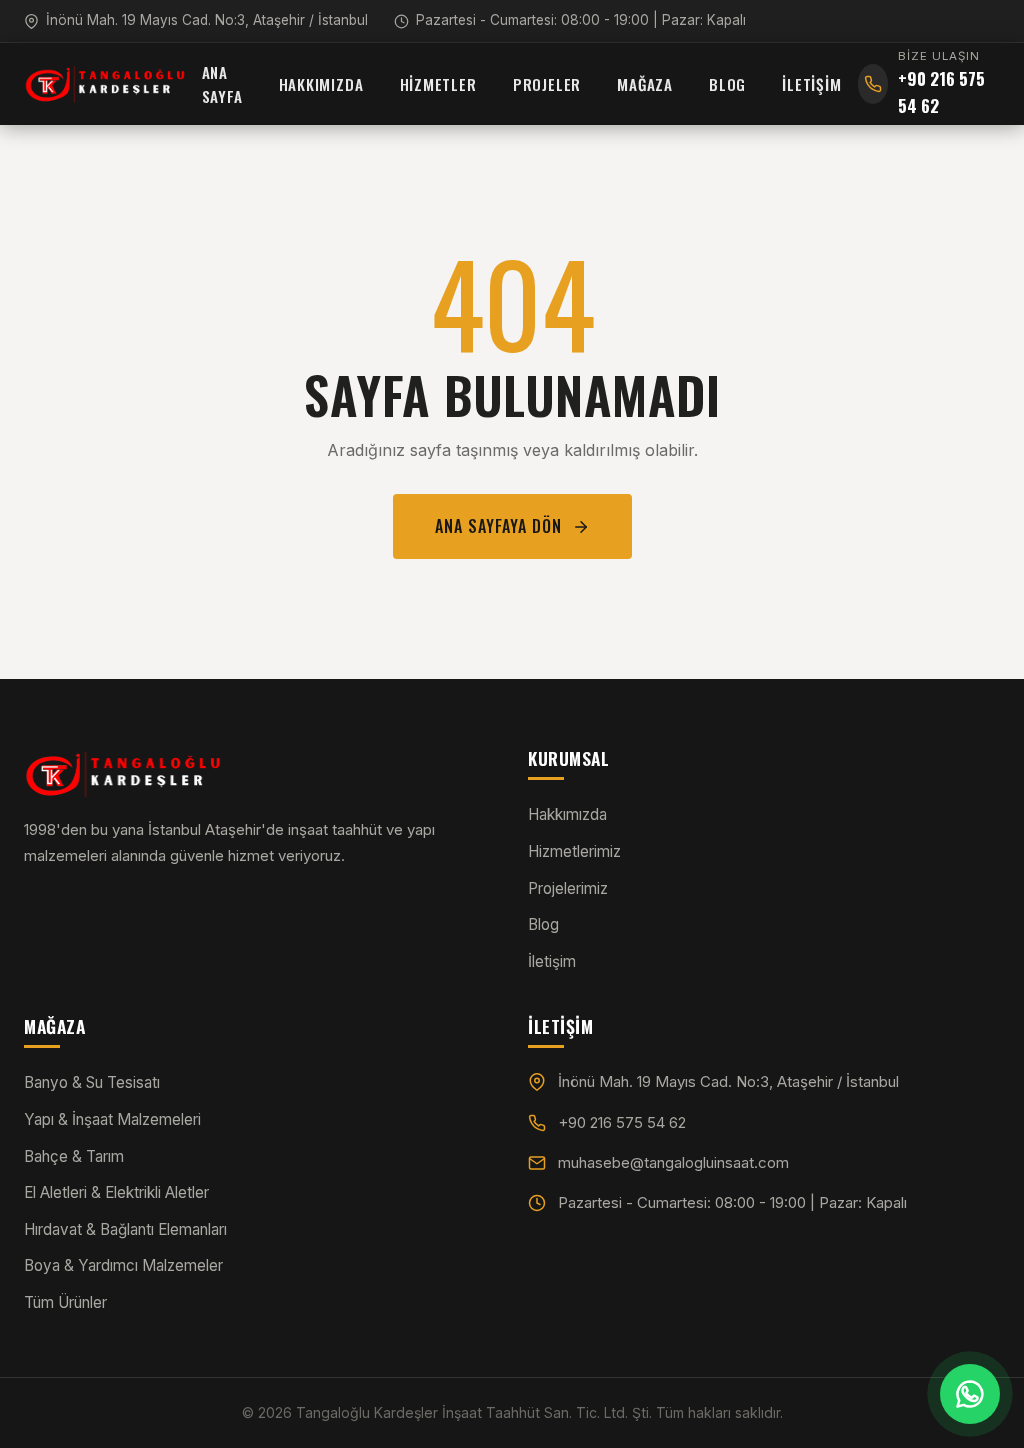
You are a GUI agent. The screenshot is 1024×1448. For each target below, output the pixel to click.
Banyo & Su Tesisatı (92, 1082)
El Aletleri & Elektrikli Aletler (116, 1192)
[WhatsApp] (970, 1394)
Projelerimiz (568, 888)
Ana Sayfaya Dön (498, 526)
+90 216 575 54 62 (622, 1122)
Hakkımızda (321, 84)
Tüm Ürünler (65, 1302)
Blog (727, 84)
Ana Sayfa (222, 84)
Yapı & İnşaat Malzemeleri (112, 1119)
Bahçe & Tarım (74, 1156)
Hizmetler (438, 84)
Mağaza (645, 84)
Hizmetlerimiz (574, 851)
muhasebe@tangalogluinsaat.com (673, 1162)
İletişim (811, 84)
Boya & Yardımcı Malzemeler (123, 1265)
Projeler (547, 84)
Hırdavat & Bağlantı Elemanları (125, 1229)
